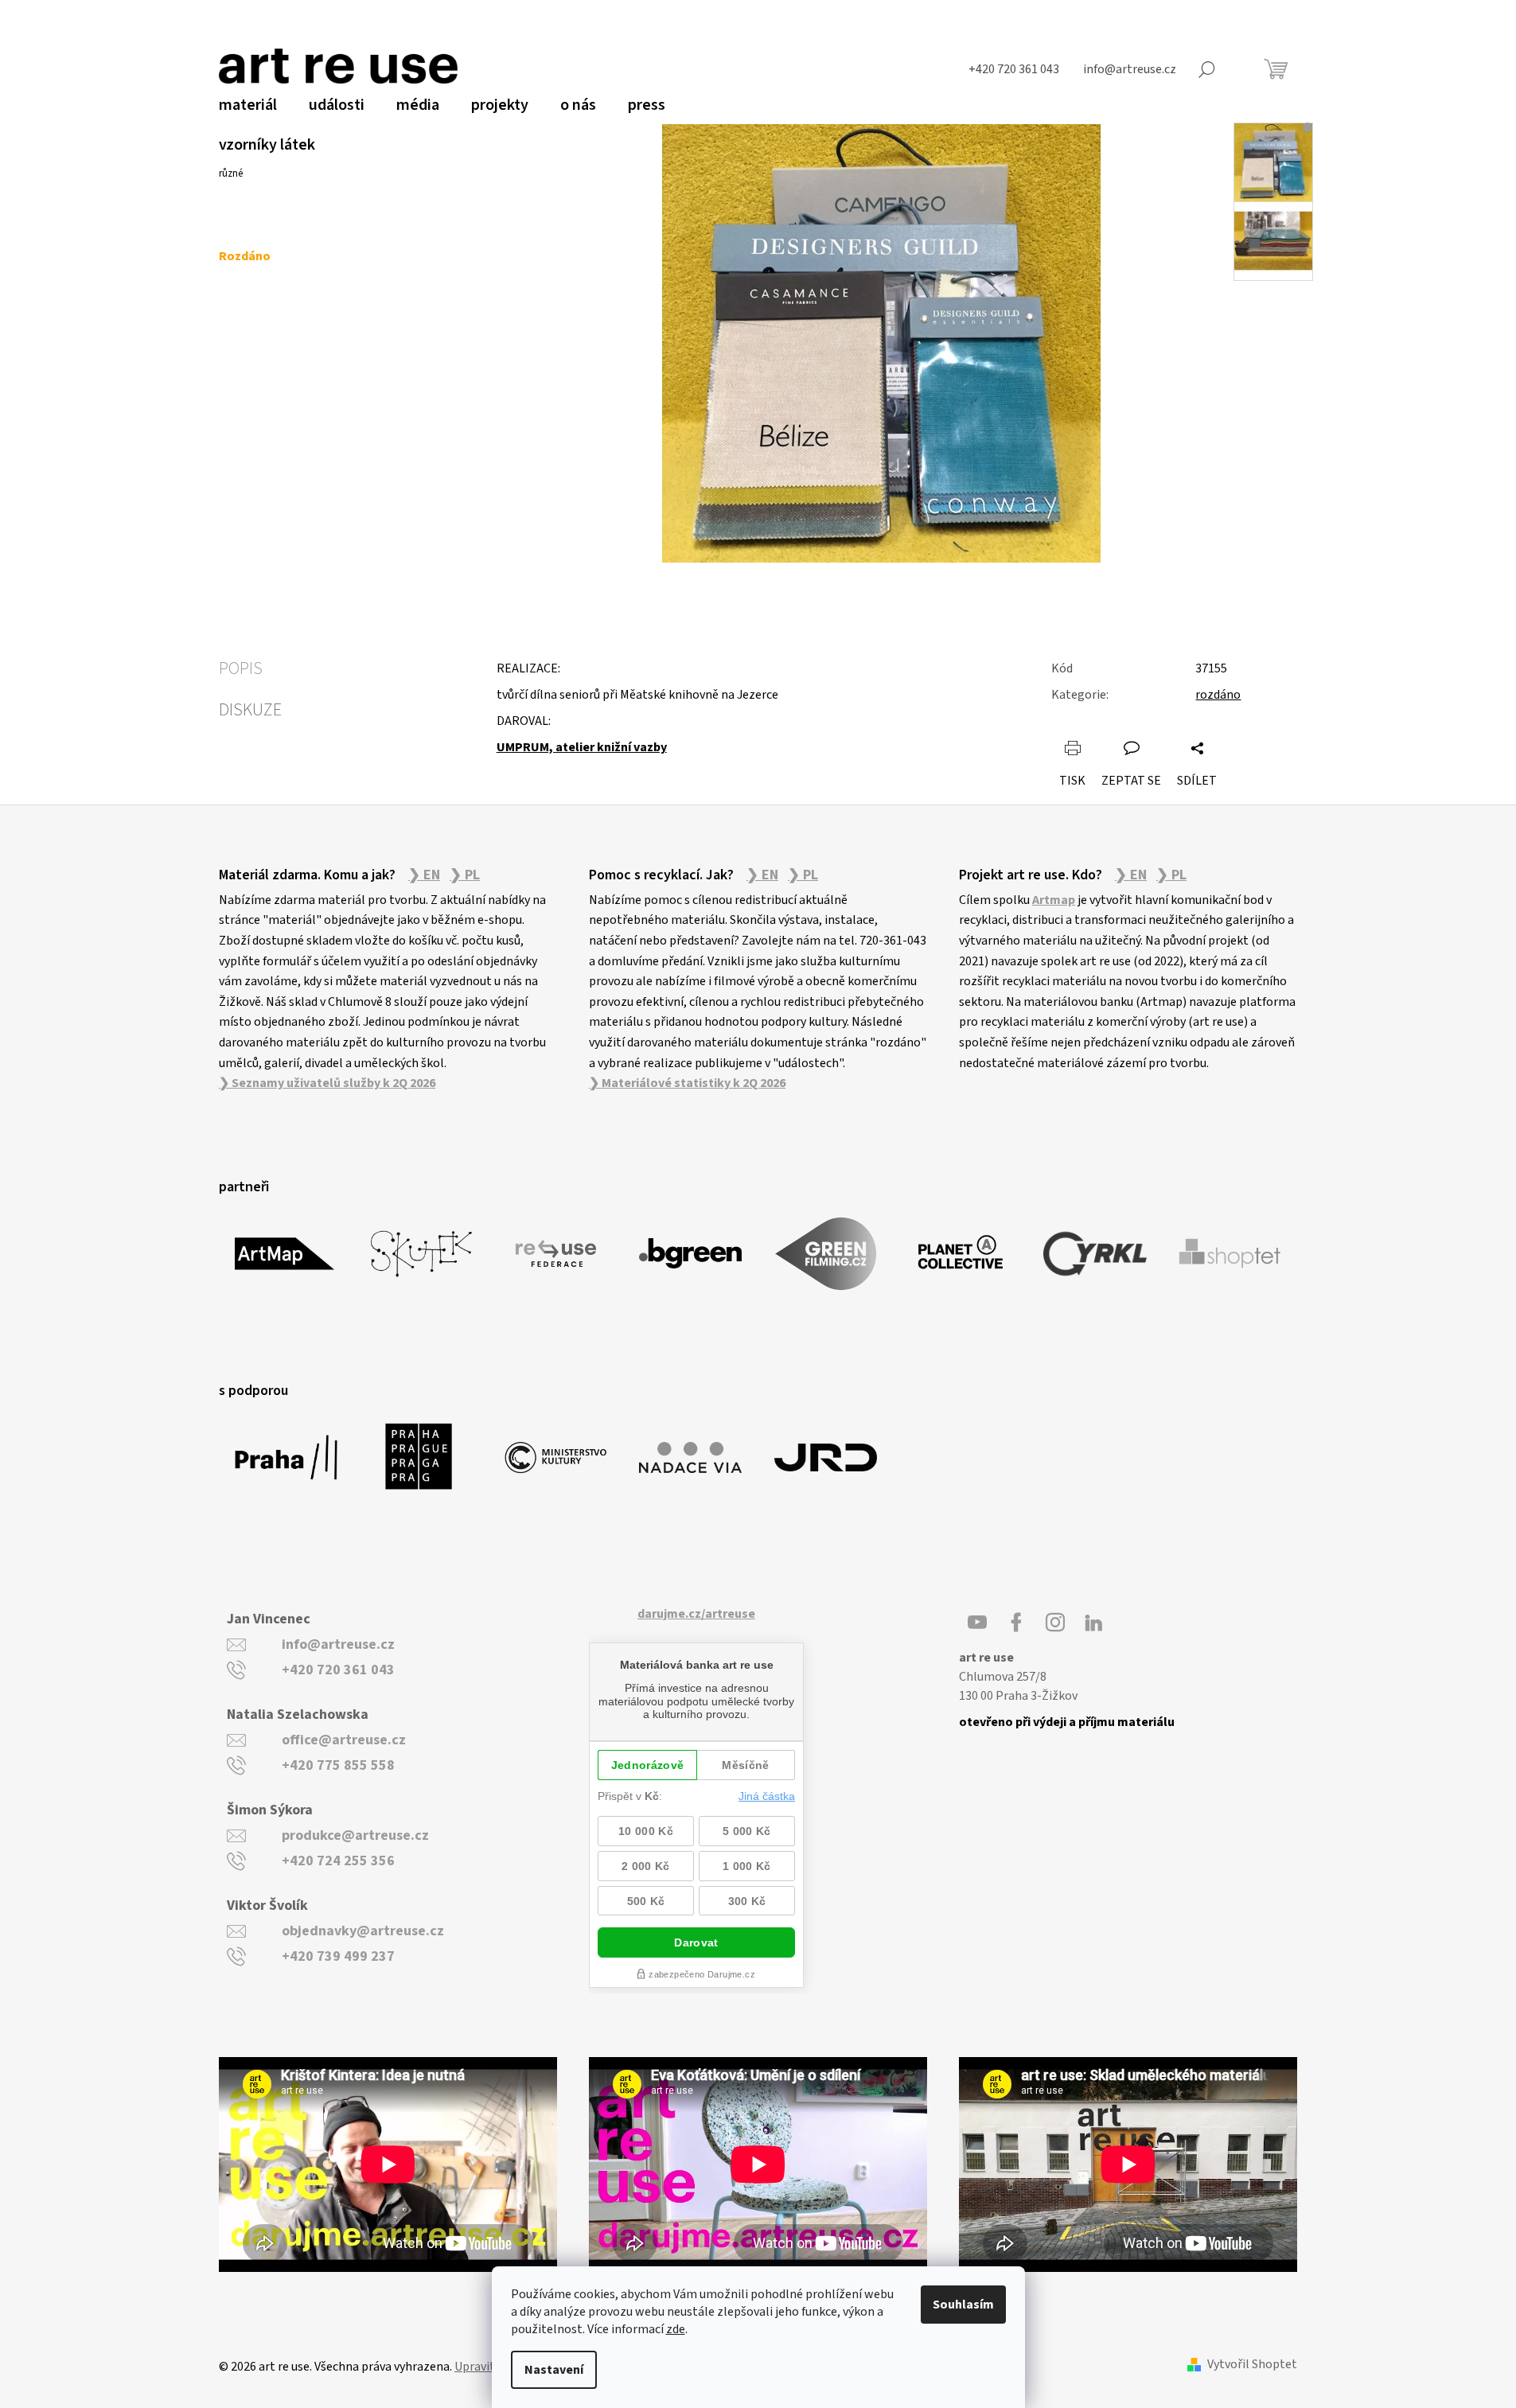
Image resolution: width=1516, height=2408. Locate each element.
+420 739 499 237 (338, 1956)
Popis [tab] (241, 668)
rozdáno (1218, 695)
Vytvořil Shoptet (1252, 2365)
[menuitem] (248, 105)
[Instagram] (1055, 1623)
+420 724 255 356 (338, 1861)
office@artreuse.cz (344, 1740)
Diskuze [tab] (250, 710)
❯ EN (424, 875)
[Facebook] (1016, 1623)
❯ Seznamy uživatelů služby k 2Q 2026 (327, 1083)
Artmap (1054, 900)
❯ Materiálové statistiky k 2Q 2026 (687, 1083)
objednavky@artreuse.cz (363, 1931)
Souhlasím (963, 2305)
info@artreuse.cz (338, 1644)
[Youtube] (977, 1623)
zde (676, 2329)
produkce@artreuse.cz (355, 1835)
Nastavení (554, 2370)
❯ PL (465, 875)
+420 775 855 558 (338, 1765)
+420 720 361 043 (338, 1670)
